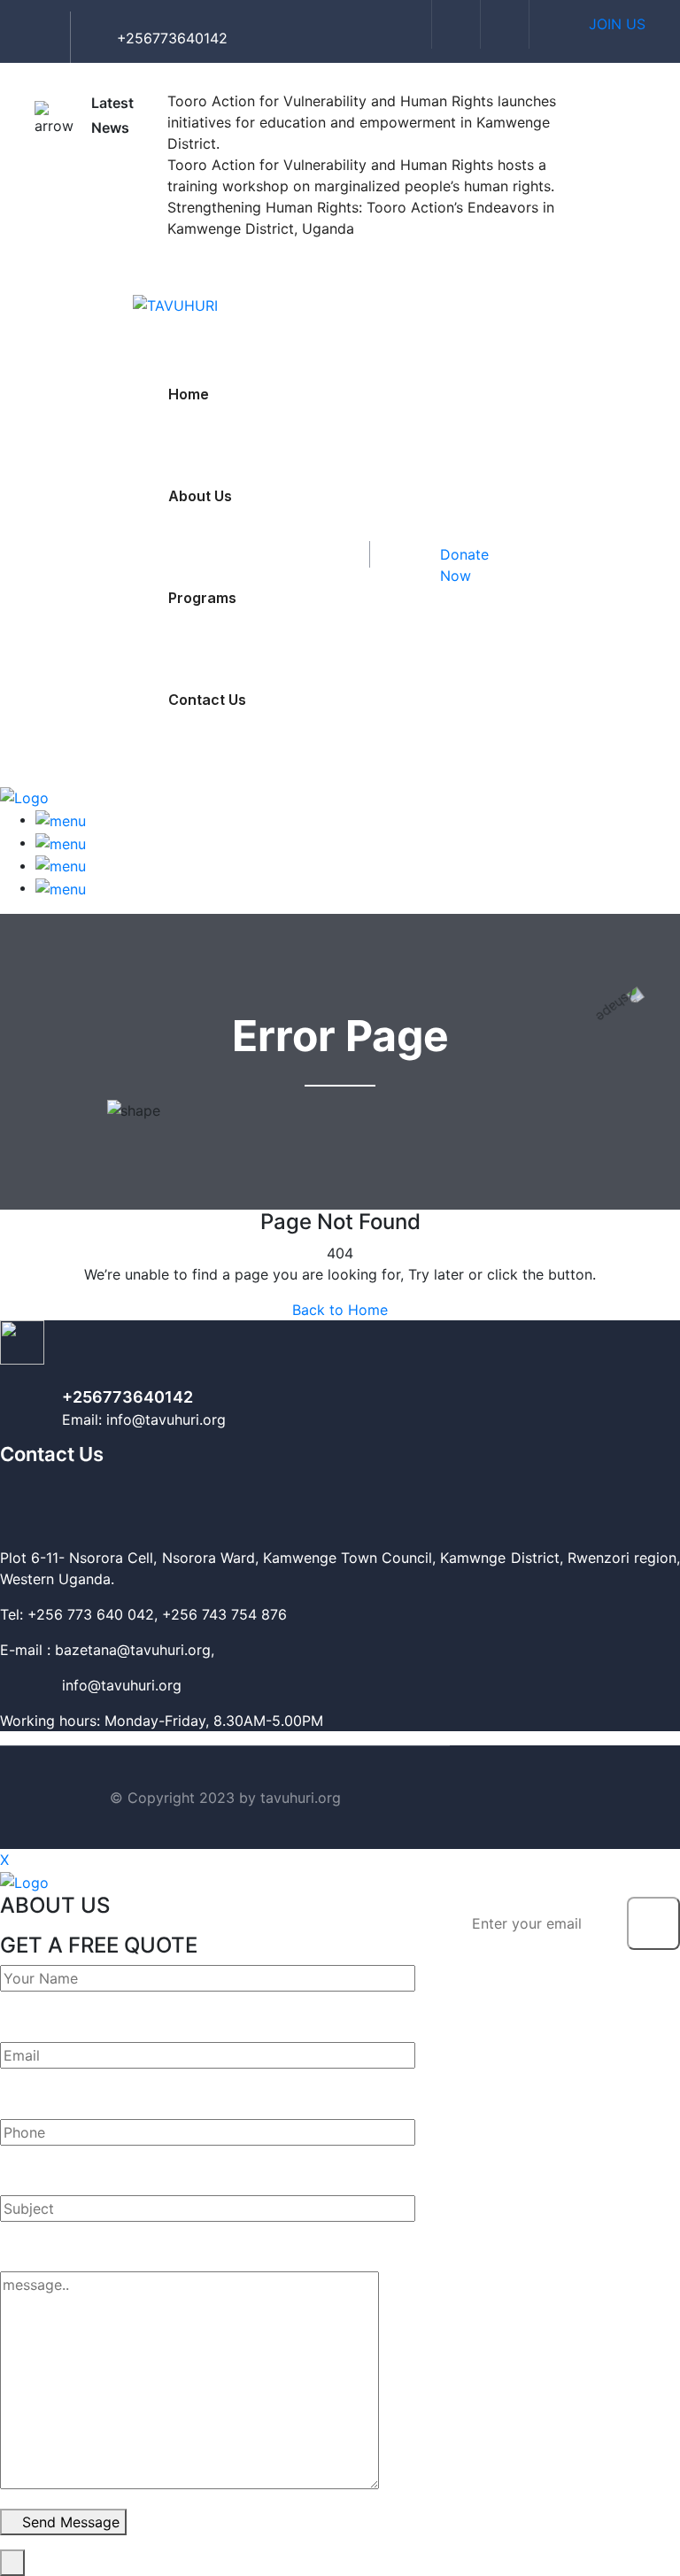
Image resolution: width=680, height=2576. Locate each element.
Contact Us (207, 700)
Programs (202, 598)
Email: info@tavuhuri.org (144, 1420)
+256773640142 (127, 1397)
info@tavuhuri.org (91, 1685)
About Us (200, 496)
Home (189, 394)
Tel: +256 (31, 1614)
